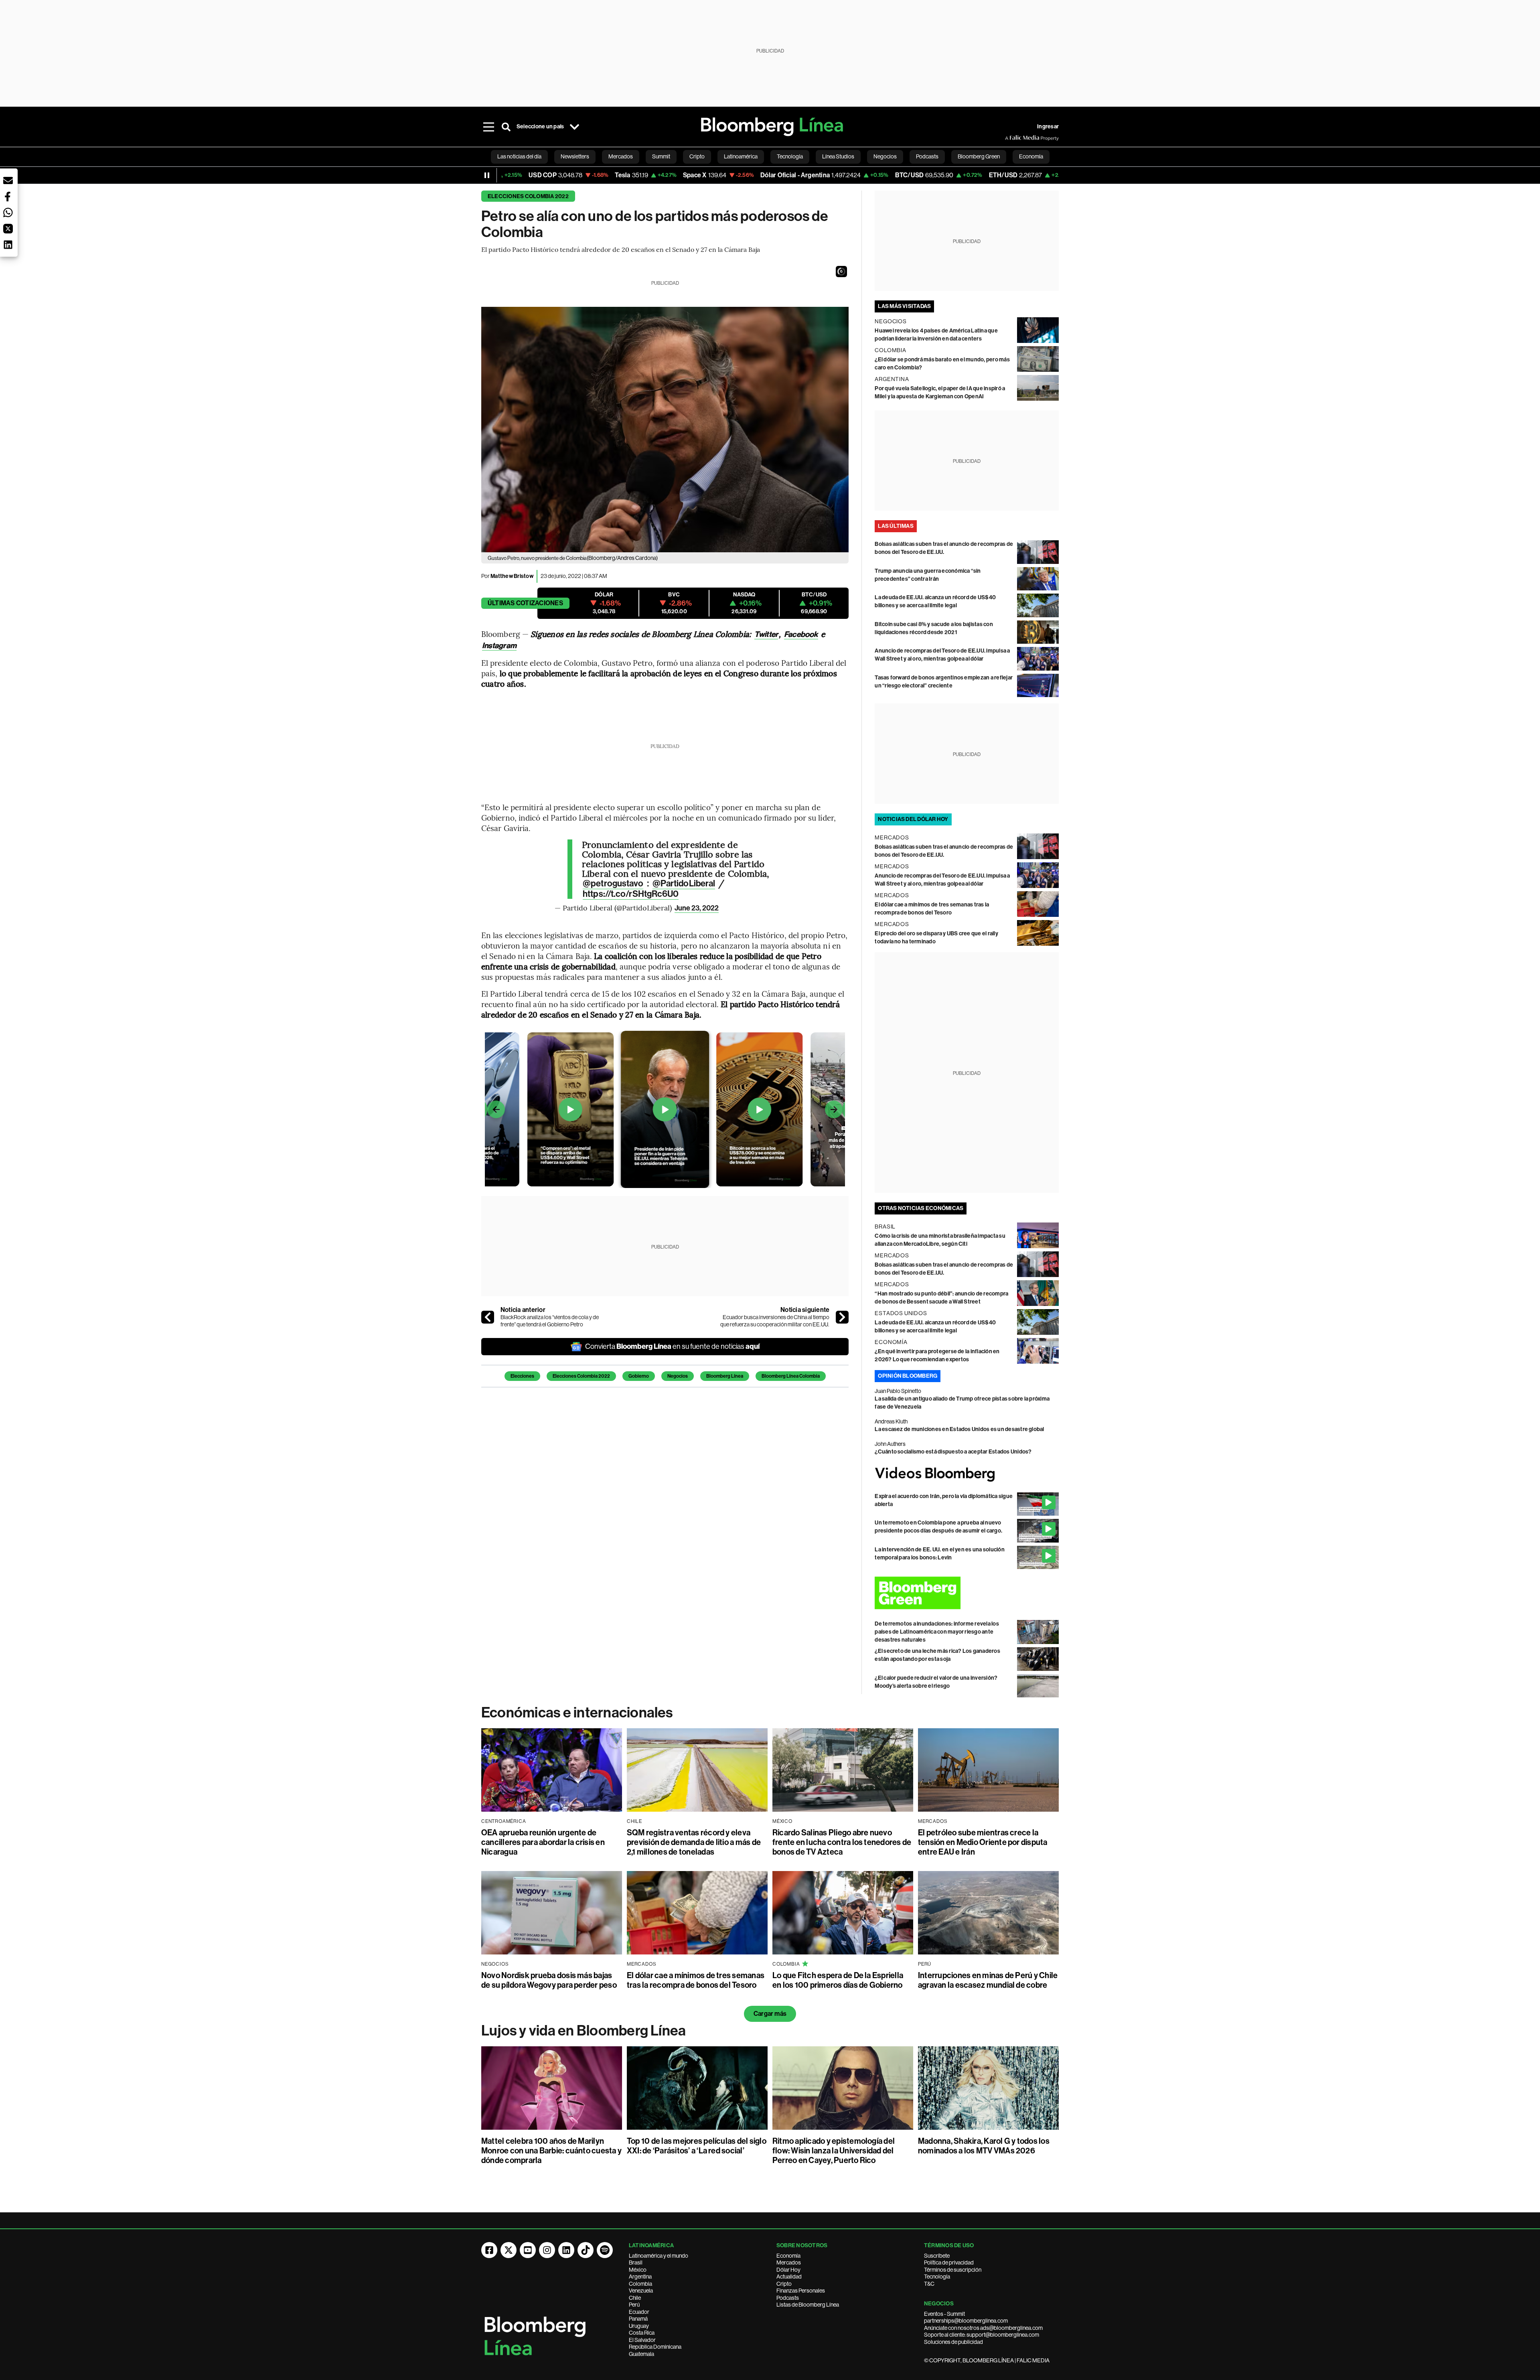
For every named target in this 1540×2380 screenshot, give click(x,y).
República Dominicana (655, 2347)
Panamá (638, 2319)
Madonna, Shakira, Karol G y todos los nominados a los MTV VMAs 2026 (984, 2146)
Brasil (636, 2262)
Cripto (784, 2284)
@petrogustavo (613, 884)
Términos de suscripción (953, 2270)
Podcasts (788, 2298)
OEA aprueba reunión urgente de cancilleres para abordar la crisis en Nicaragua (543, 1842)
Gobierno (639, 1376)
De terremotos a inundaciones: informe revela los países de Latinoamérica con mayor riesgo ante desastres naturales (937, 1632)
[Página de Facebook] (489, 2250)
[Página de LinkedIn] (566, 2250)
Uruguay (639, 2326)
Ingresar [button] (1048, 127)
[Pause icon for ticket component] (487, 175)
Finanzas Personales (801, 2291)
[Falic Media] (1011, 138)
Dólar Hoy (788, 2270)
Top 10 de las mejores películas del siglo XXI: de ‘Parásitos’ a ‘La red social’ (697, 2146)
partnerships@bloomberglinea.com (966, 2321)
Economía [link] (1031, 156)
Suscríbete (937, 2256)
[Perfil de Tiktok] (586, 2250)
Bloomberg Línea (725, 1376)
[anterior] (488, 1317)
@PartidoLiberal (684, 884)
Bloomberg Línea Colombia (791, 1376)
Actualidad (789, 2277)
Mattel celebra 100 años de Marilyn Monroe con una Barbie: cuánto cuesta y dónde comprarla (551, 2151)
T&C (929, 2284)
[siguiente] (842, 1317)
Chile (635, 2298)
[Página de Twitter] (509, 2250)
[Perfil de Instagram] (547, 2250)
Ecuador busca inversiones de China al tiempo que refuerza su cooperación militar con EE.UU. (775, 1321)
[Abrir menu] (488, 127)
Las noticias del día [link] (519, 156)
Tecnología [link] (790, 156)
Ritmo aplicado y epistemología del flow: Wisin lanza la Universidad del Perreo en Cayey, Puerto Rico (834, 2151)
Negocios (678, 1376)
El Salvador (642, 2340)
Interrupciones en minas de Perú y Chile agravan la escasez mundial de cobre (988, 1980)
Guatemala (641, 2354)
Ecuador (639, 2312)
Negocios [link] (885, 156)
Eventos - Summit (944, 2314)
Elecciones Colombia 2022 (528, 196)
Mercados (789, 2262)
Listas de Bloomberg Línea (808, 2305)
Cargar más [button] (770, 2014)
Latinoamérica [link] (741, 156)
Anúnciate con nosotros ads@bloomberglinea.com (983, 2328)
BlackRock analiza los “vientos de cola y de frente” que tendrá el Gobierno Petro (550, 1321)
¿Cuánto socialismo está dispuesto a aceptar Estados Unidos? (953, 1452)
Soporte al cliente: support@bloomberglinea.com (982, 2335)
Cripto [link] (697, 156)
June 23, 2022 (697, 908)
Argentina (640, 2277)
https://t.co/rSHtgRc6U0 (631, 894)
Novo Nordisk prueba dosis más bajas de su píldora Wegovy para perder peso (549, 1980)
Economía (788, 2256)
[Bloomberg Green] (967, 1593)
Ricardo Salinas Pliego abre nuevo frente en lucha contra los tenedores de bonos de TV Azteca (842, 1842)
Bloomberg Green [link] (979, 156)
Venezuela (641, 2291)
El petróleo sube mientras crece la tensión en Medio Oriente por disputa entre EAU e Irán (983, 1842)
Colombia (640, 2284)
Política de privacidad (949, 2262)
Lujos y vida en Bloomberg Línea (584, 2031)
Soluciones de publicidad (953, 2342)
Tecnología (937, 2277)
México (638, 2270)
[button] (841, 272)
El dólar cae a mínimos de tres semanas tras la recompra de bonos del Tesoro (696, 1980)
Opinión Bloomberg (908, 1376)
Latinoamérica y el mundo (659, 2256)
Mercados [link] (621, 156)
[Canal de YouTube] (528, 2250)
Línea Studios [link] (838, 156)
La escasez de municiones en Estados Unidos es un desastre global (959, 1429)
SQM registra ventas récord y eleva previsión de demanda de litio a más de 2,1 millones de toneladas (694, 1842)
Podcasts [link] (927, 156)
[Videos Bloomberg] (967, 1474)
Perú (634, 2305)
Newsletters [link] (575, 156)
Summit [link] (661, 156)
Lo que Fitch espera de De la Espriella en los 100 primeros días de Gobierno (838, 1980)
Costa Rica (642, 2333)
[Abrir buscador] (506, 127)
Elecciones (522, 1376)
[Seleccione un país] (574, 127)
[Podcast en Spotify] (605, 2250)
